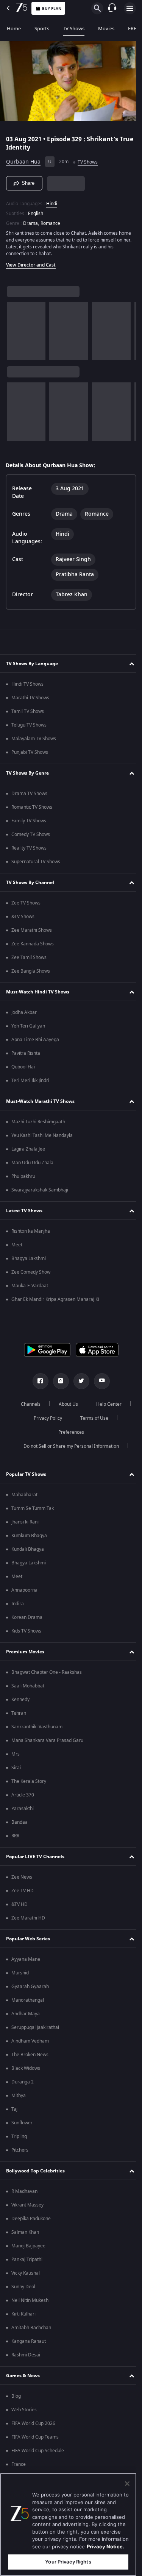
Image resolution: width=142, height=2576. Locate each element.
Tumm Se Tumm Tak (33, 1508)
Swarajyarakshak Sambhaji (40, 1190)
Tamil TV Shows (28, 711)
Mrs (16, 1754)
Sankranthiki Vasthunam (37, 1727)
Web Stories (24, 2410)
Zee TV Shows (26, 903)
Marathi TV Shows (30, 698)
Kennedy (20, 1700)
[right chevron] (15, 328)
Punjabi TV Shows (30, 752)
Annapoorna (24, 1590)
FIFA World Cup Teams (35, 2437)
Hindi (52, 201)
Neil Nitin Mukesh (30, 2300)
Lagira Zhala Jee (28, 1149)
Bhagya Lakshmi (29, 1258)
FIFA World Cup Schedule (38, 2451)
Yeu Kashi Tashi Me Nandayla (42, 1135)
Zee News (22, 1877)
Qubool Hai (23, 1067)
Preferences (68, 1432)
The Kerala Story (29, 1781)
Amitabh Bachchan (31, 2328)
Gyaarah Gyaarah (30, 1987)
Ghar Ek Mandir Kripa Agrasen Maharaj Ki (55, 1299)
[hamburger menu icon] (130, 8)
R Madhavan (24, 2191)
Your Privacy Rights (68, 2562)
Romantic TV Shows (32, 807)
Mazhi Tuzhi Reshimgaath (38, 1122)
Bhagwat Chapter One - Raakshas (47, 1672)
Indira (18, 1604)
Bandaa (20, 1822)
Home (14, 29)
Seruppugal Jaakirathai (35, 2027)
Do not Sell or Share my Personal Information (68, 1446)
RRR (15, 1836)
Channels (28, 1404)
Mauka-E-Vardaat (30, 1286)
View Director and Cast (31, 262)
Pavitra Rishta (26, 1053)
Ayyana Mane (26, 1959)
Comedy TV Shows (31, 834)
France (19, 2464)
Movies (106, 29)
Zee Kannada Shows (33, 944)
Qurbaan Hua (23, 159)
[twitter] (78, 1381)
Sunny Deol (23, 2287)
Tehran (19, 1713)
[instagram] (58, 1381)
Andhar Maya (26, 2014)
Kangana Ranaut (29, 2341)
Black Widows (26, 2068)
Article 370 (23, 1795)
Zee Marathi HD (28, 1918)
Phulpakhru (23, 1176)
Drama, (31, 220)
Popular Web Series (28, 1939)
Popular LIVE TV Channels (35, 1857)
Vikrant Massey (27, 2205)
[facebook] (37, 1381)
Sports (42, 29)
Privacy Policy (45, 1418)
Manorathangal (28, 2000)
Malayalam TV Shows (34, 739)
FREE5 (135, 29)
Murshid (20, 1973)
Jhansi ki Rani (25, 1522)
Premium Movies (25, 1652)
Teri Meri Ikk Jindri (30, 1081)
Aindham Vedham (30, 2041)
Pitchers (20, 2150)
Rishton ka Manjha (31, 1231)
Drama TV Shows (29, 794)
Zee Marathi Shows (32, 930)
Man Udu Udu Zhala (32, 1163)
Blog (16, 2396)
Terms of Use (92, 1418)
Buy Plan (52, 9)
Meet (17, 1245)
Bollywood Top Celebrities (35, 2171)
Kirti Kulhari (23, 2314)
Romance (50, 220)
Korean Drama (27, 1617)
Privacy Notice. (105, 2546)
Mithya (19, 2096)
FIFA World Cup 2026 (33, 2423)
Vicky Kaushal (26, 2273)
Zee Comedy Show (31, 1272)
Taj (14, 2109)
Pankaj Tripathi (27, 2259)
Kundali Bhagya (28, 1549)
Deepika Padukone (31, 2219)
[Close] (127, 2484)
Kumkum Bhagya (29, 1536)
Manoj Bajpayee (28, 2246)
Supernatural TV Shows (36, 862)
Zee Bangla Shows (31, 971)
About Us (65, 1404)
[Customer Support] (112, 8)
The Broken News (30, 2055)
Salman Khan (25, 2232)
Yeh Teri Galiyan (28, 1026)
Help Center (106, 1404)
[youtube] (99, 1381)
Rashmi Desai (26, 2355)
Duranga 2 (23, 2082)
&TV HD (20, 1904)
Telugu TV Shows (29, 725)
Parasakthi (23, 1809)
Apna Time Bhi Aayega (35, 1040)
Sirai (16, 1768)
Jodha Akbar (24, 1012)
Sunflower (22, 2123)
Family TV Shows (29, 821)
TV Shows (74, 29)
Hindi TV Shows (27, 684)
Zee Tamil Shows (29, 957)
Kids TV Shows (26, 1631)
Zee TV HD (23, 1891)
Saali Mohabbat (28, 1686)
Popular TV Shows (26, 1474)
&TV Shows (23, 917)
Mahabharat (24, 1495)
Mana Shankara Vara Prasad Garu (47, 1740)
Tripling (19, 2136)
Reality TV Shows (29, 848)
